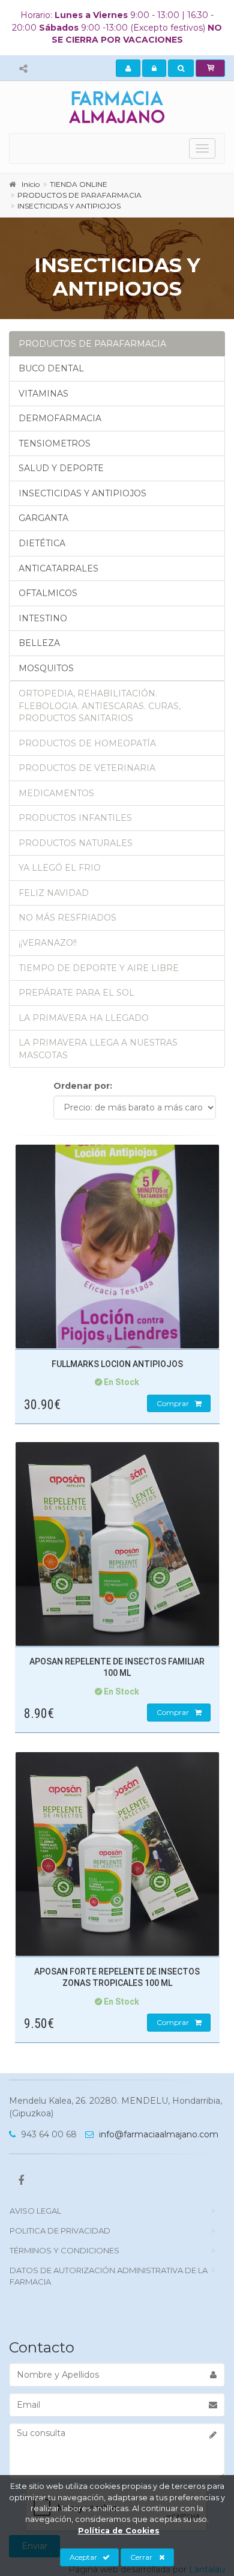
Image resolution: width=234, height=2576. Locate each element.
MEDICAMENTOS (56, 793)
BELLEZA (39, 643)
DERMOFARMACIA (60, 418)
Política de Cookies (119, 2531)
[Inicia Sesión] (154, 69)
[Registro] (128, 69)
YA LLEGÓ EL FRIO (60, 868)
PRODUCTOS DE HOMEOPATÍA (87, 743)
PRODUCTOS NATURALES (76, 843)
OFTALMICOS (48, 593)
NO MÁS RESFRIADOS (67, 918)
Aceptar (83, 2557)
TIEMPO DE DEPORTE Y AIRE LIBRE (99, 968)
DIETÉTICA (42, 543)
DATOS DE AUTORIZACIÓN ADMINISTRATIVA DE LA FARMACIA (109, 2276)
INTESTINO (43, 618)
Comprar (173, 1403)
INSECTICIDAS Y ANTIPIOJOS (82, 493)
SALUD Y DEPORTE (61, 468)
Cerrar (141, 2557)
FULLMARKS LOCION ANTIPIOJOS (117, 1364)
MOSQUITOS (46, 668)
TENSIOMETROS (55, 443)
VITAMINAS (43, 394)
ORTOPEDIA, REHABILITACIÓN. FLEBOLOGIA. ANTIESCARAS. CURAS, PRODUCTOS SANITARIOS (100, 706)
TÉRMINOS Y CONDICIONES (64, 2250)
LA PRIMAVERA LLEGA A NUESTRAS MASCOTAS (98, 1049)
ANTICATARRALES (58, 568)
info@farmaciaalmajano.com (157, 2134)
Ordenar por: (83, 1086)
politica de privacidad (60, 2230)
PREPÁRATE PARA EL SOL (76, 993)
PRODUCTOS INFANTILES (75, 818)
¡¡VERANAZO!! (48, 943)
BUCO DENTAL (51, 368)
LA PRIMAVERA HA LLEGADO (84, 1018)
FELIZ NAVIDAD (54, 893)
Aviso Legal (35, 2211)
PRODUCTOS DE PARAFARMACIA (92, 344)
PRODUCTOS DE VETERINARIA (87, 768)
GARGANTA (43, 518)
